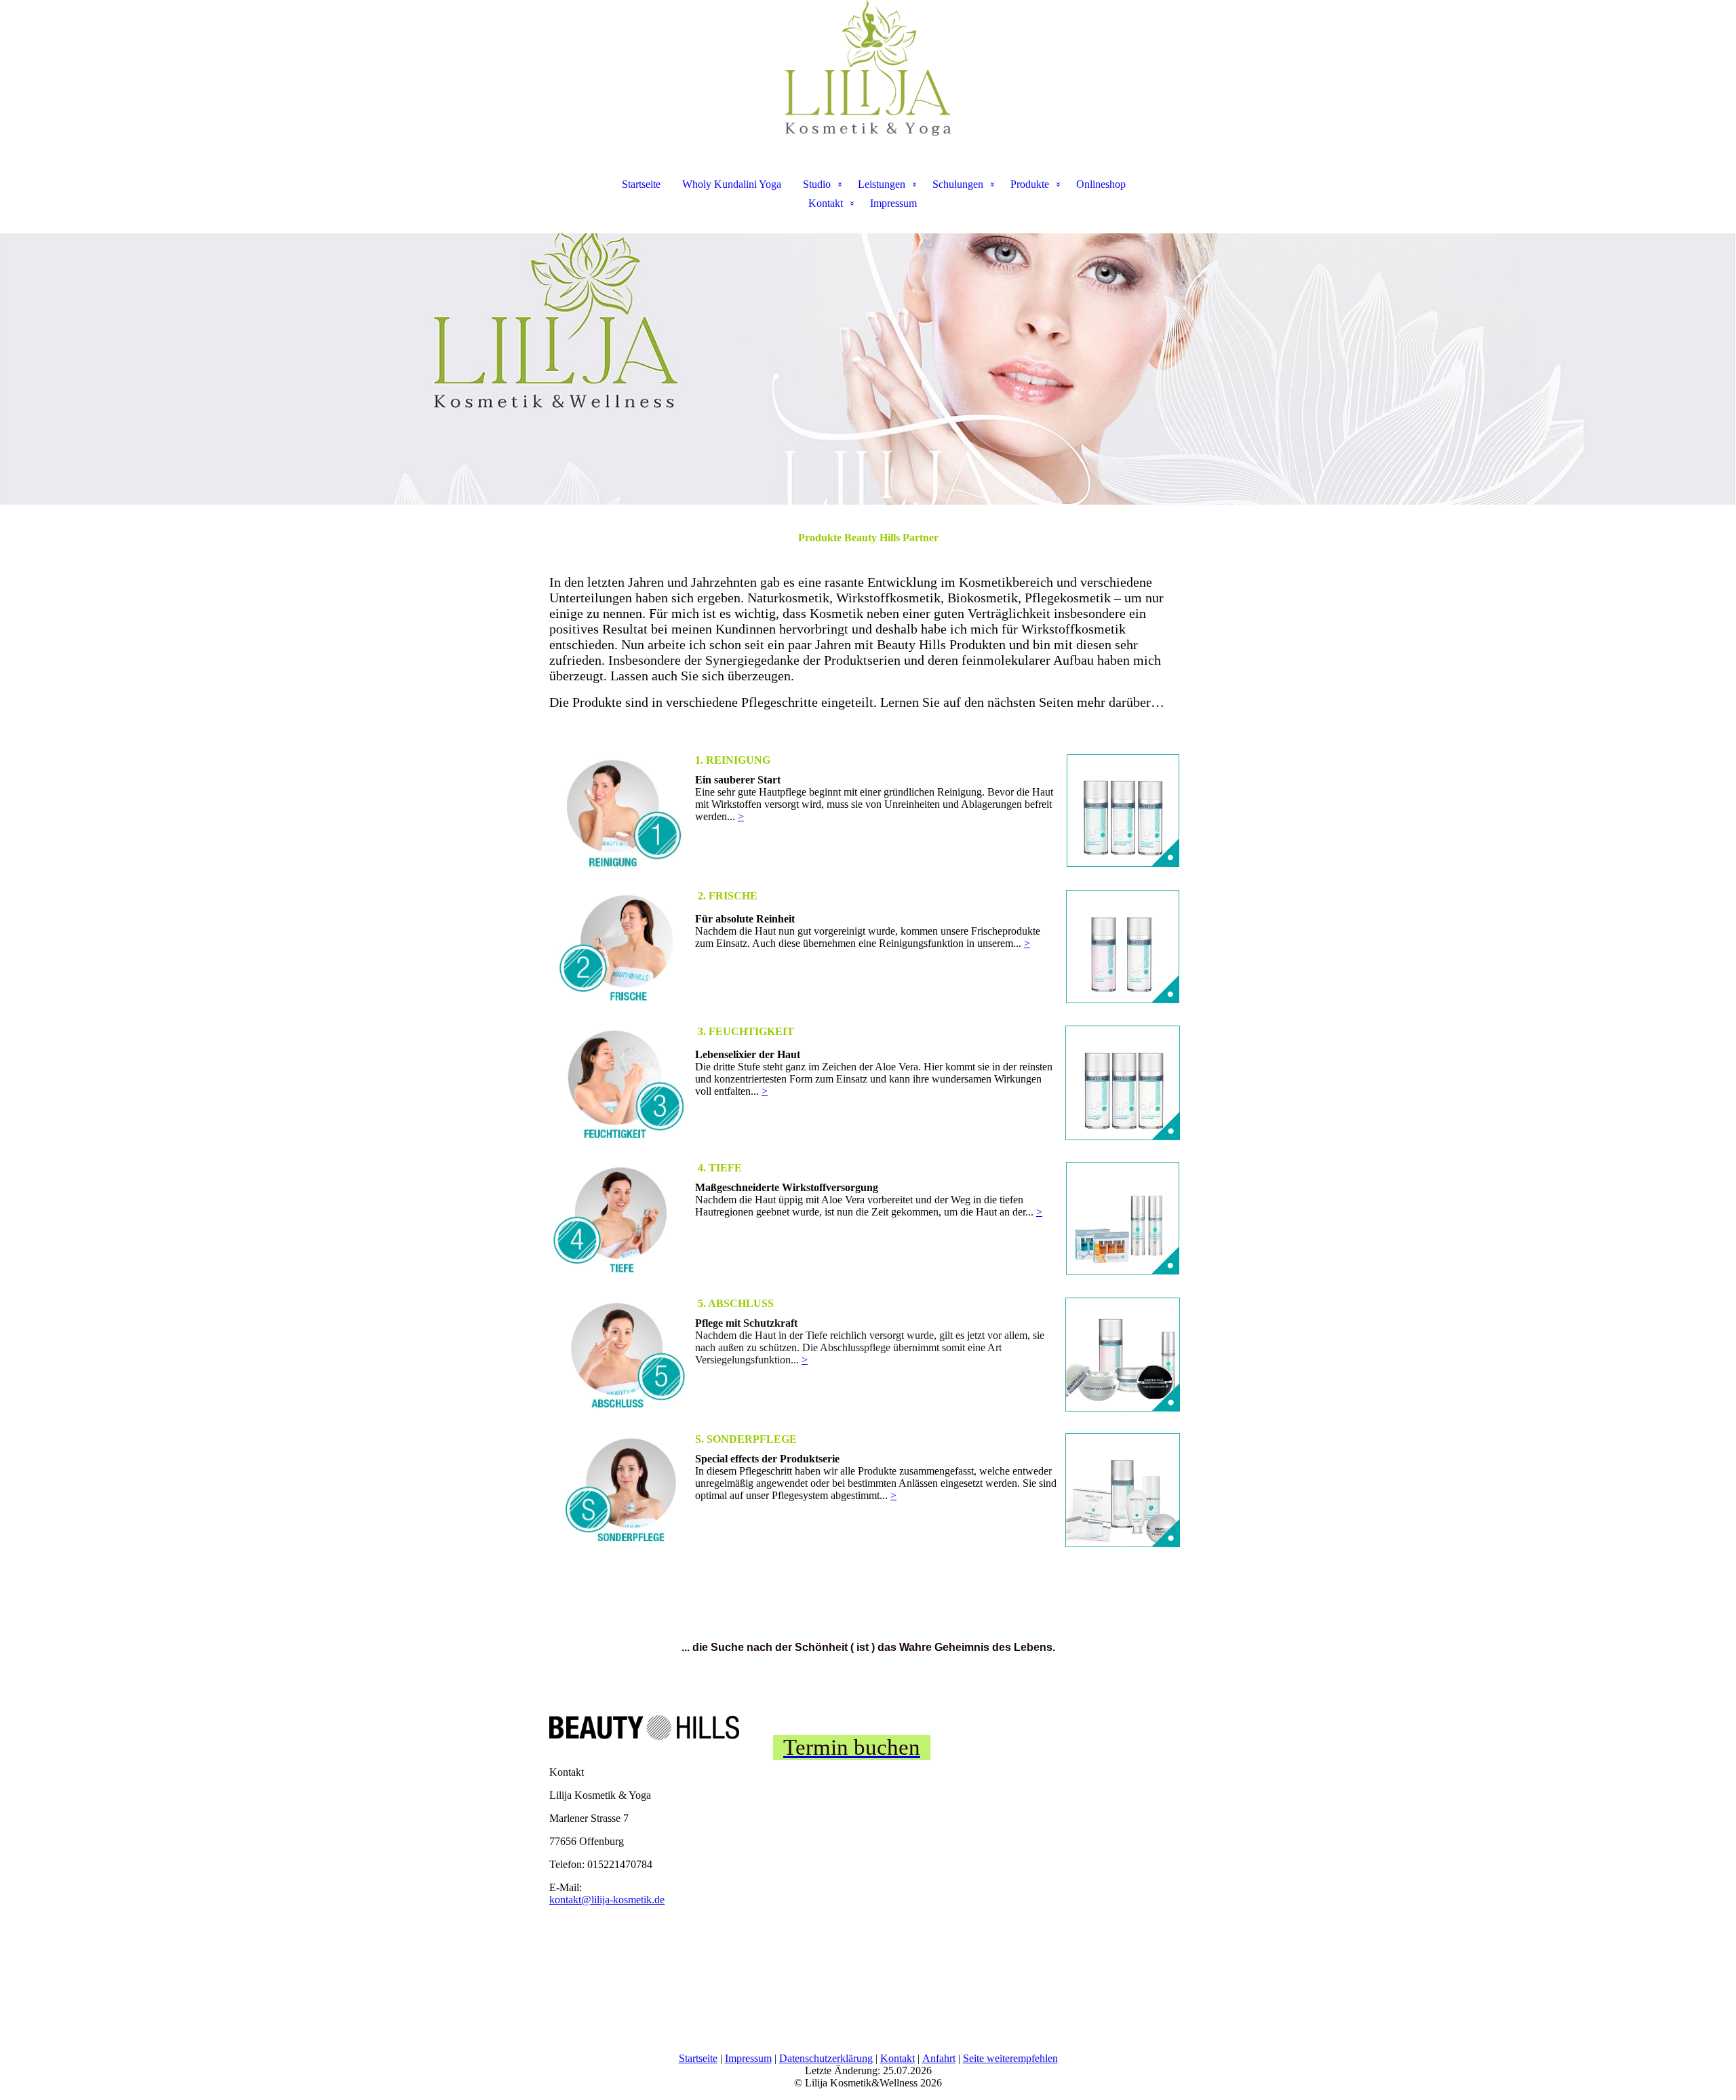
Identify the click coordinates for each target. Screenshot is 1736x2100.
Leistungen (882, 184)
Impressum (893, 203)
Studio (817, 184)
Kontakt (826, 203)
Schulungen (958, 184)
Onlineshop (1101, 184)
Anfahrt (939, 2058)
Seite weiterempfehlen (1010, 2058)
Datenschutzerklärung (826, 2058)
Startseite (641, 184)
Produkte (1030, 184)
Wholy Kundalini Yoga (732, 184)
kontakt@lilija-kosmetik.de (607, 1900)
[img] (868, 68)
